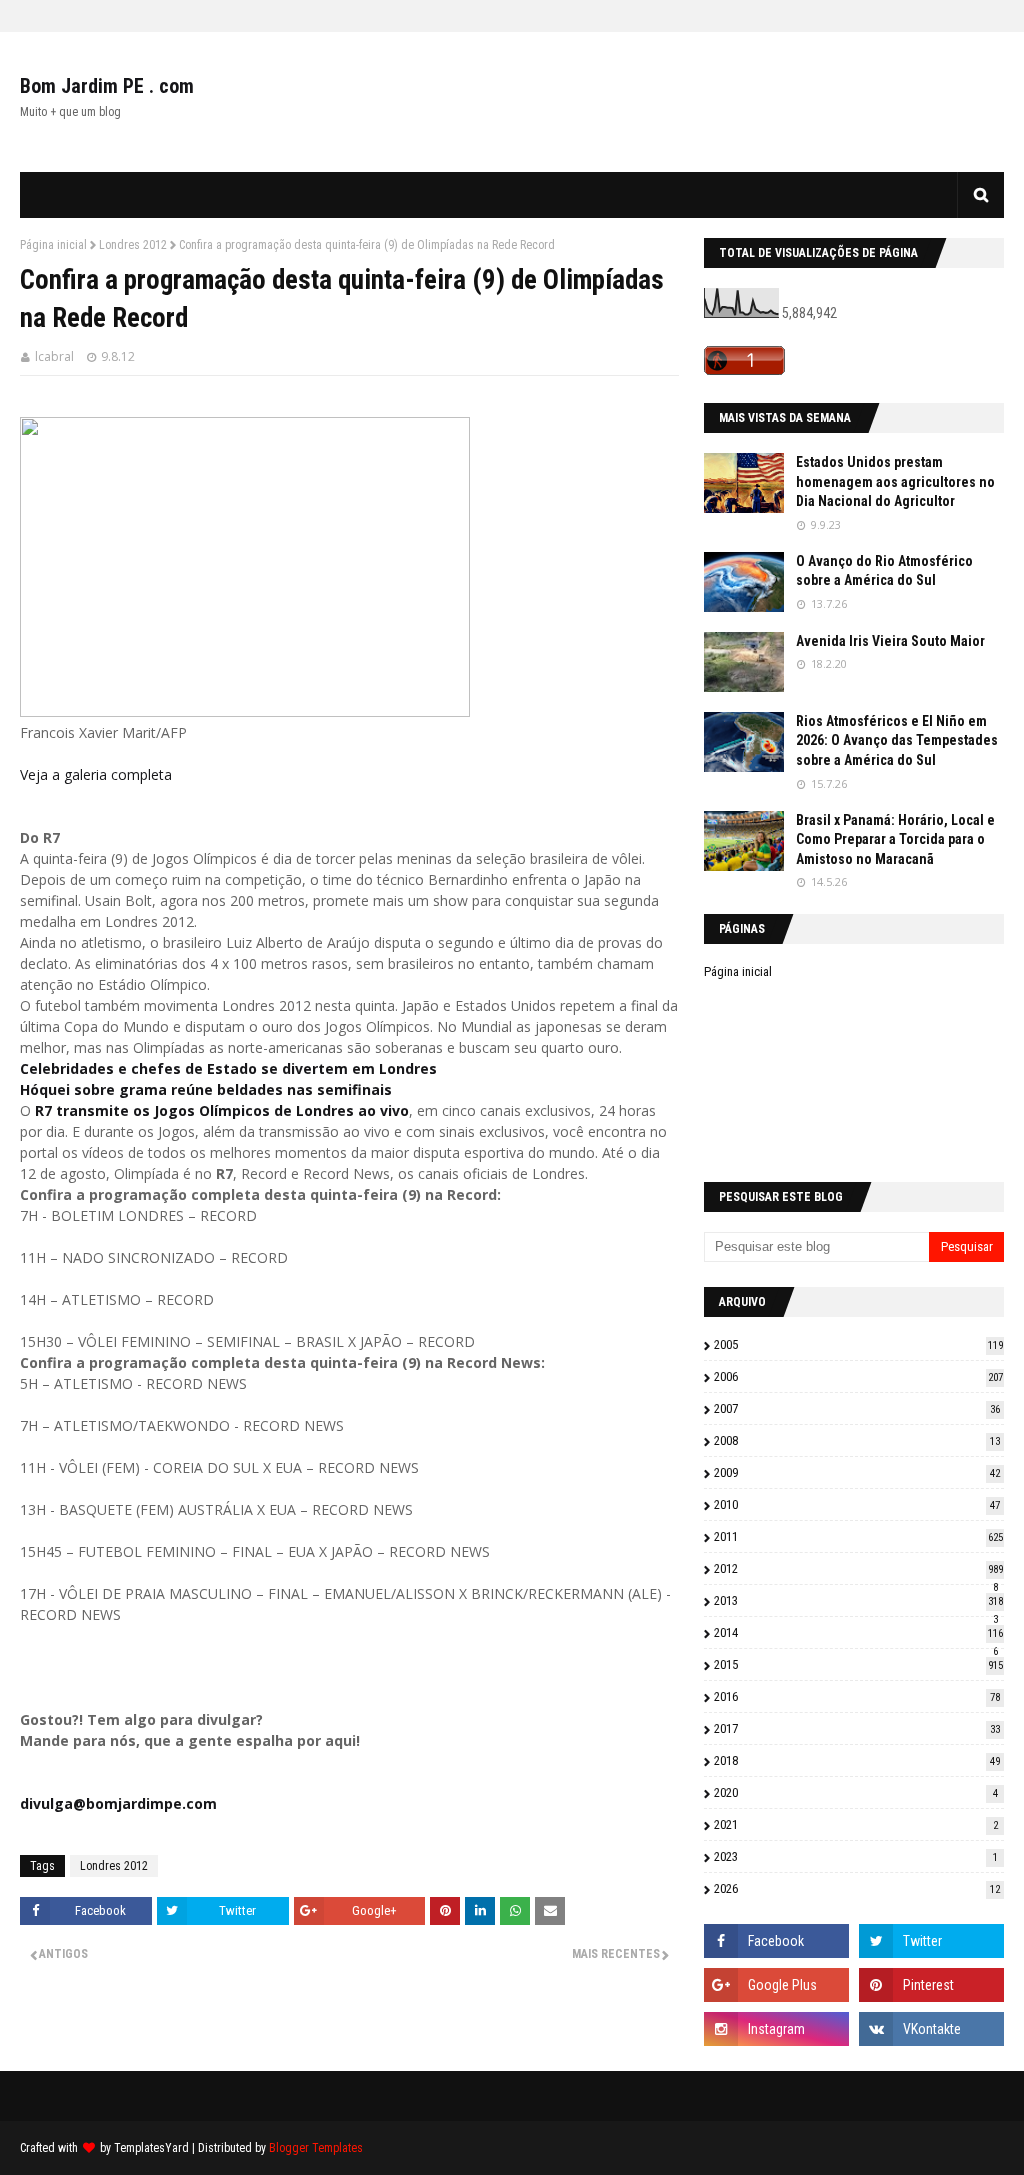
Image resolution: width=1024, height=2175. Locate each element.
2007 (857, 1408)
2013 (858, 1600)
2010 (857, 1504)
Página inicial (53, 245)
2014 (858, 1632)
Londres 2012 (133, 245)
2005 (858, 1344)
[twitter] (931, 1941)
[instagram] (776, 2029)
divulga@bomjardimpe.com (118, 1803)
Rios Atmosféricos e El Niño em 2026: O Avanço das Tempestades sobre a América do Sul (897, 740)
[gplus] (776, 1985)
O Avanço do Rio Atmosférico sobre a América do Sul (884, 571)
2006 (858, 1376)
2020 (856, 1792)
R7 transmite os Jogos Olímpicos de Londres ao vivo (222, 1110)
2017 (857, 1728)
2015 (858, 1664)
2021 (856, 1824)
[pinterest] (931, 1985)
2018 (857, 1760)
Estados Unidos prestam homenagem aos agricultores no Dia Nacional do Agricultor (895, 481)
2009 (857, 1472)
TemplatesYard (151, 2148)
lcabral (54, 356)
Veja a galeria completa (96, 774)
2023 (856, 1856)
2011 (858, 1536)
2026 (857, 1888)
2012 (858, 1568)
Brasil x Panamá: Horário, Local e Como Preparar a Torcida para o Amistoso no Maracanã (895, 839)
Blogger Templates (316, 2148)
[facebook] (776, 1941)
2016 (857, 1696)
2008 (857, 1440)
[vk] (931, 2029)
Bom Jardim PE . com (107, 86)
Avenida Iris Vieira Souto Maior (890, 641)
